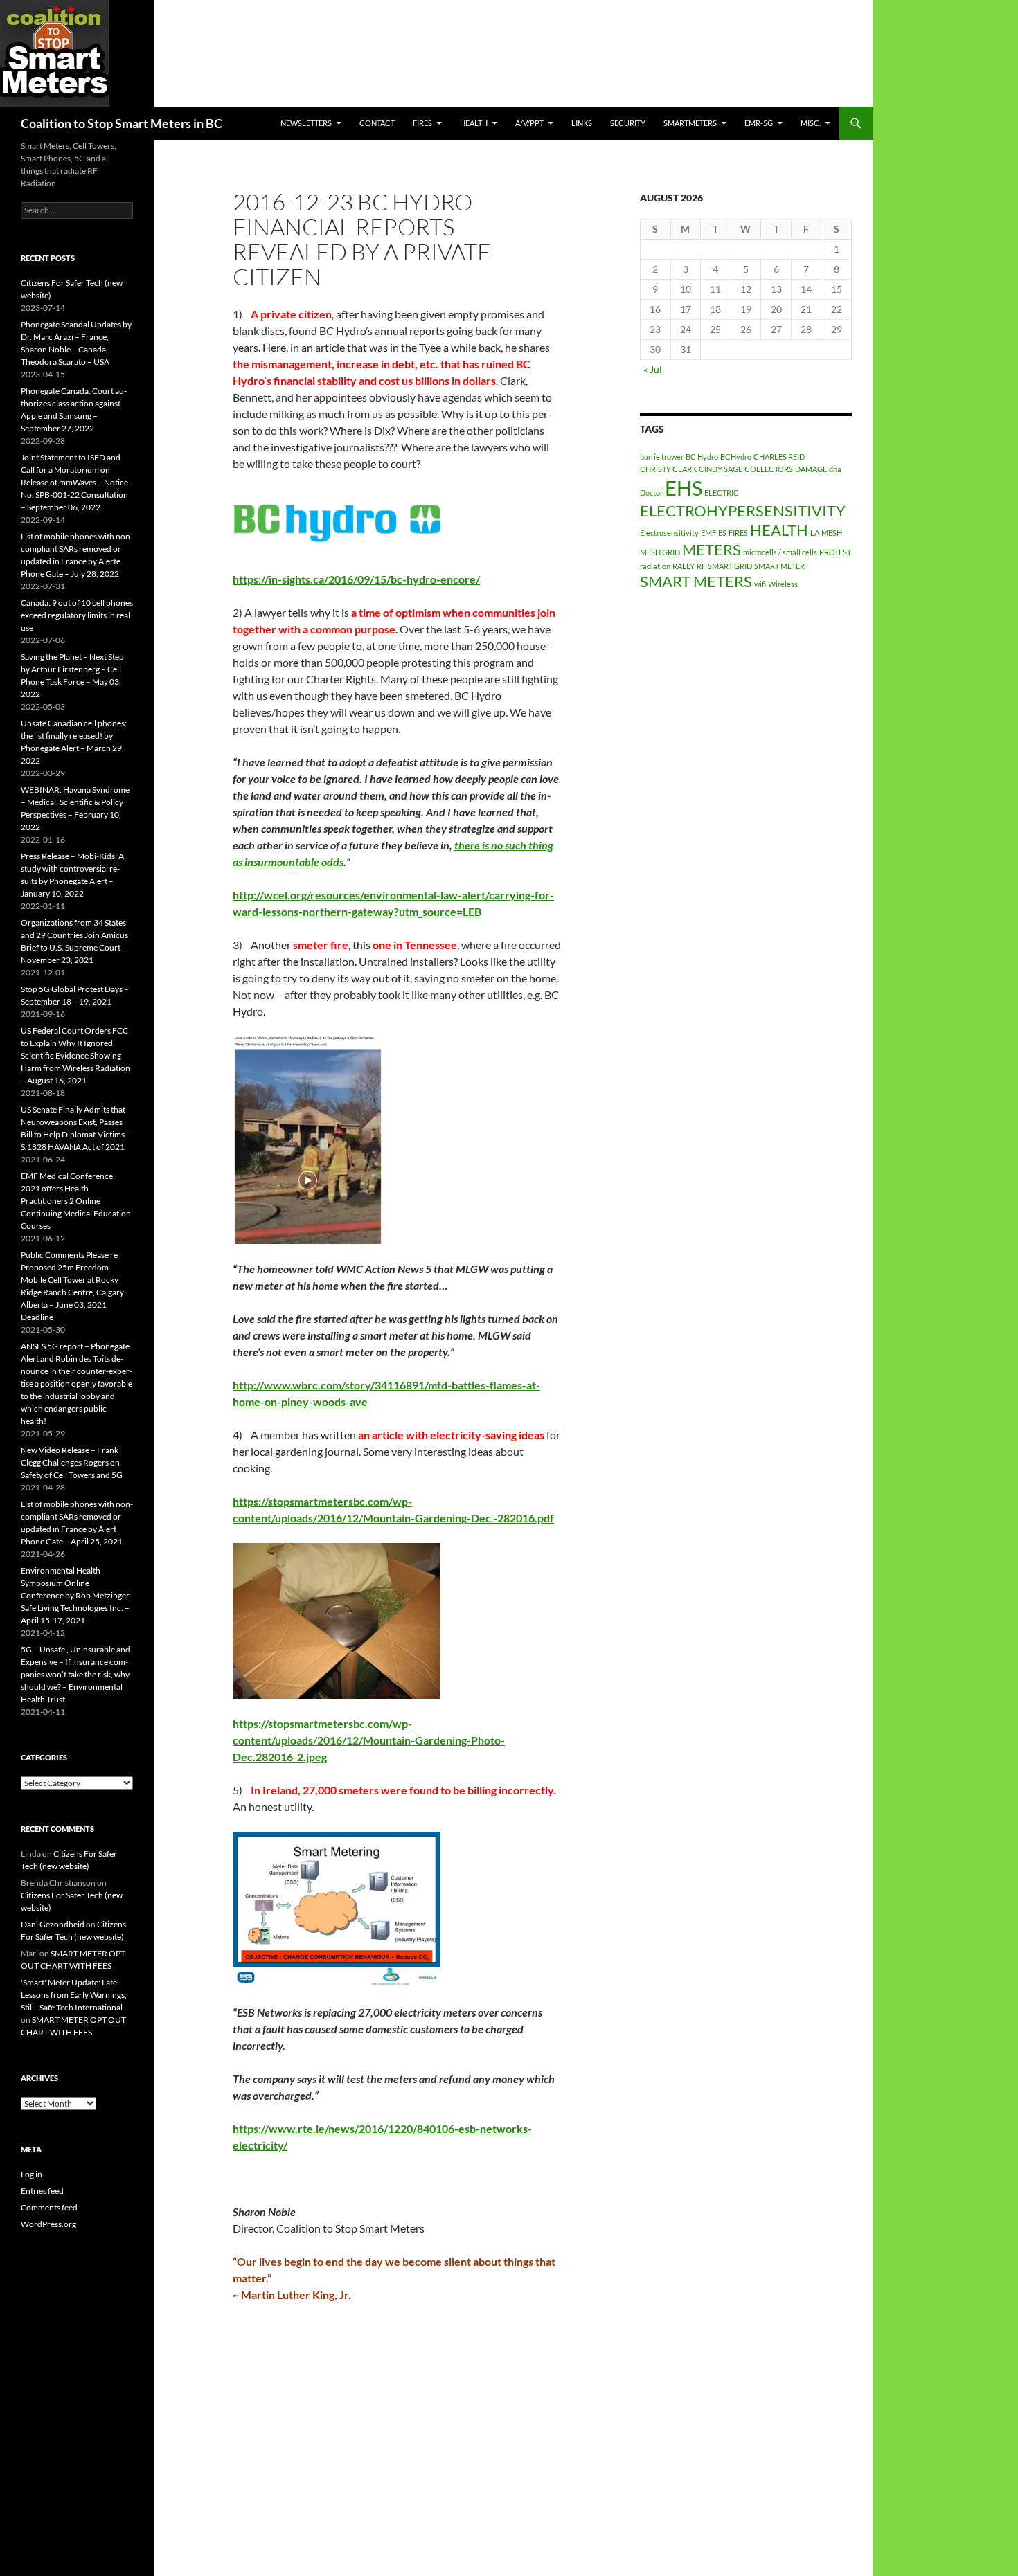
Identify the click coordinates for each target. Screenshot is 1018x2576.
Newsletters (306, 123)
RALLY (684, 566)
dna (835, 469)
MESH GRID (660, 552)
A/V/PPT (529, 123)
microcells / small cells (780, 552)
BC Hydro (702, 457)
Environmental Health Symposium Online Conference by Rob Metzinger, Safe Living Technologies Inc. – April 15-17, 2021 (76, 1595)
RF (701, 566)
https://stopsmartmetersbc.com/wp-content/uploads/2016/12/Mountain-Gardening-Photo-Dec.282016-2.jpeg (369, 1740)
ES (722, 533)
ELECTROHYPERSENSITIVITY (743, 511)
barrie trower (662, 457)
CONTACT (377, 123)
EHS (684, 488)
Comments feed (49, 2207)
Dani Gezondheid (53, 1924)
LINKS (582, 123)
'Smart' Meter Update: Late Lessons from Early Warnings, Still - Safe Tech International (74, 1995)
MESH (832, 533)
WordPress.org (48, 2224)
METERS (712, 549)
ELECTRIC (722, 493)
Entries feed (42, 2191)
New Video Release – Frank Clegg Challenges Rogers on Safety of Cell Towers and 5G (72, 1462)
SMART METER (779, 566)
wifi (760, 584)
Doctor (651, 493)
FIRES (738, 533)
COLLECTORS (769, 469)
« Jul (653, 369)
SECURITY (628, 123)
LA (815, 533)
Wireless (783, 584)
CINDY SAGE (721, 469)
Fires (422, 123)
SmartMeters (690, 123)
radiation (655, 566)
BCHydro (736, 457)
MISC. (811, 123)
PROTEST (835, 552)
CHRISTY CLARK (668, 469)
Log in (32, 2174)
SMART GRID (730, 566)
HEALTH (474, 123)
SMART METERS (696, 581)
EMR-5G (759, 123)
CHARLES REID (779, 457)
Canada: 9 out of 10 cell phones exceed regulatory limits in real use (77, 615)
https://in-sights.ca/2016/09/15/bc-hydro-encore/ (356, 579)
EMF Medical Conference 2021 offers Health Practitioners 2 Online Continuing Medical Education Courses (76, 1201)
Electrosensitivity (669, 533)
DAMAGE (811, 469)
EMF (708, 533)
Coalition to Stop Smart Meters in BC (122, 123)
